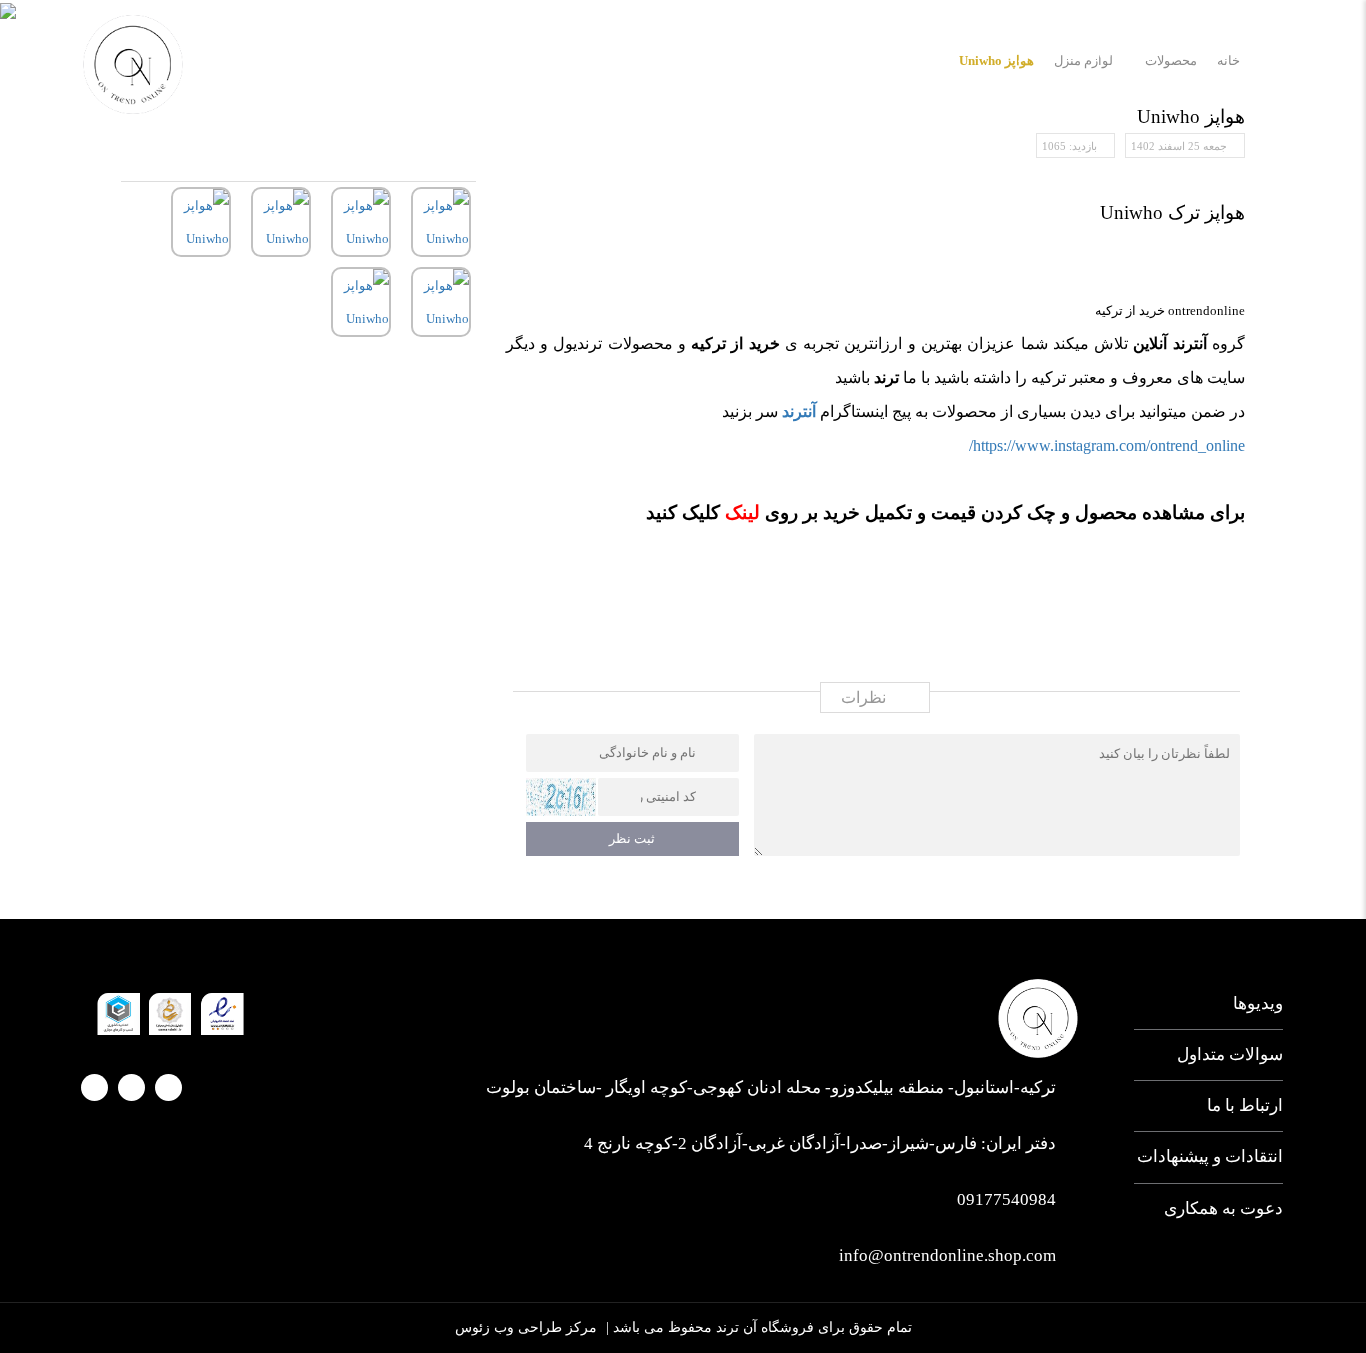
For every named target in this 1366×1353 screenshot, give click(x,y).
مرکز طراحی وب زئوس (526, 1327)
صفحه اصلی (1234, 52)
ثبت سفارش (735, 52)
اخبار (941, 52)
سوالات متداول (1230, 1054)
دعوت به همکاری (1223, 1208)
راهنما (636, 52)
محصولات (1027, 52)
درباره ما (1127, 52)
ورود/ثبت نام (255, 55)
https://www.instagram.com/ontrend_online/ (1107, 445)
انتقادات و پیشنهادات (1210, 1156)
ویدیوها (1258, 1003)
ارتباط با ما (851, 52)
